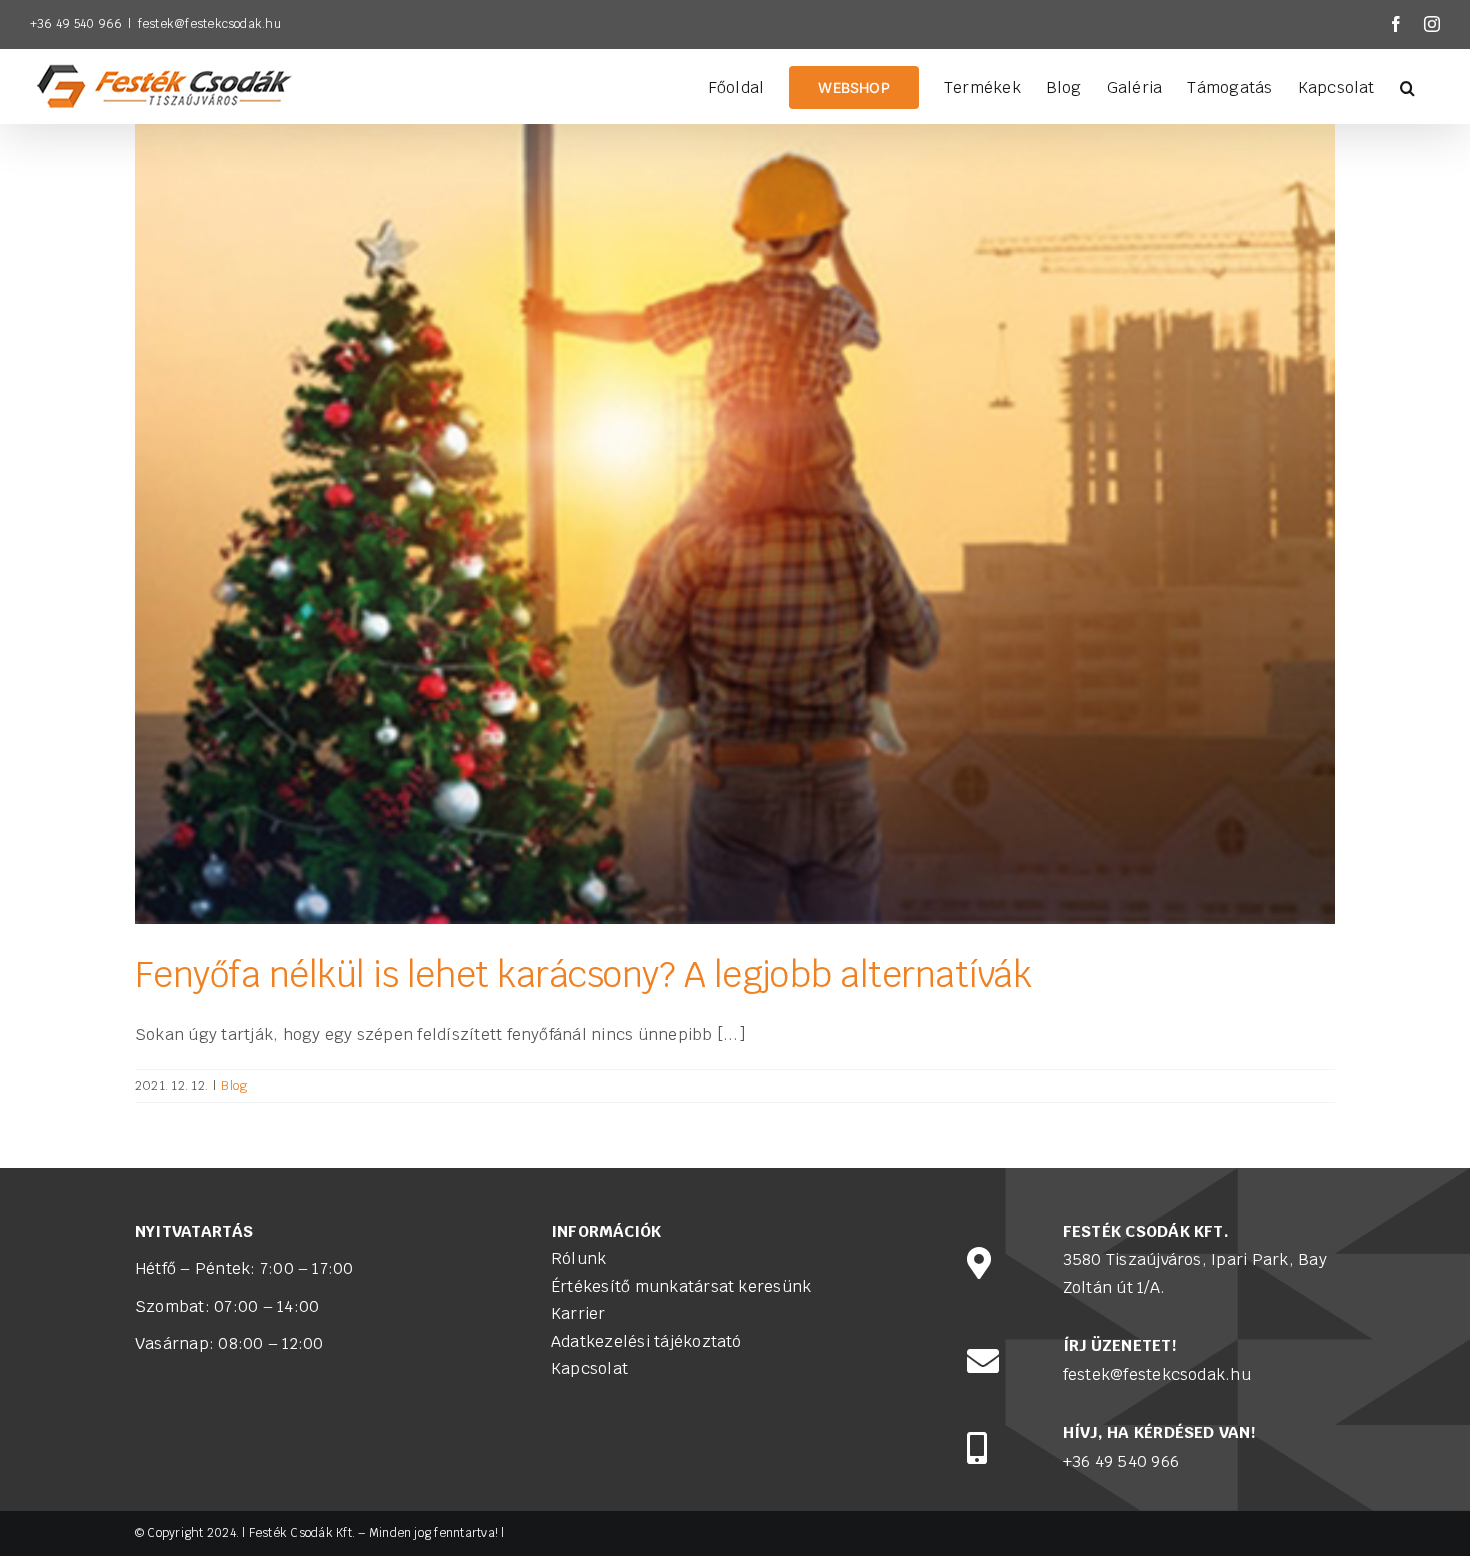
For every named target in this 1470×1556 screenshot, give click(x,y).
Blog (234, 1085)
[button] (1407, 86)
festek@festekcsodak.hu (209, 24)
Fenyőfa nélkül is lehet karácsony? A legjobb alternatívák (583, 974)
